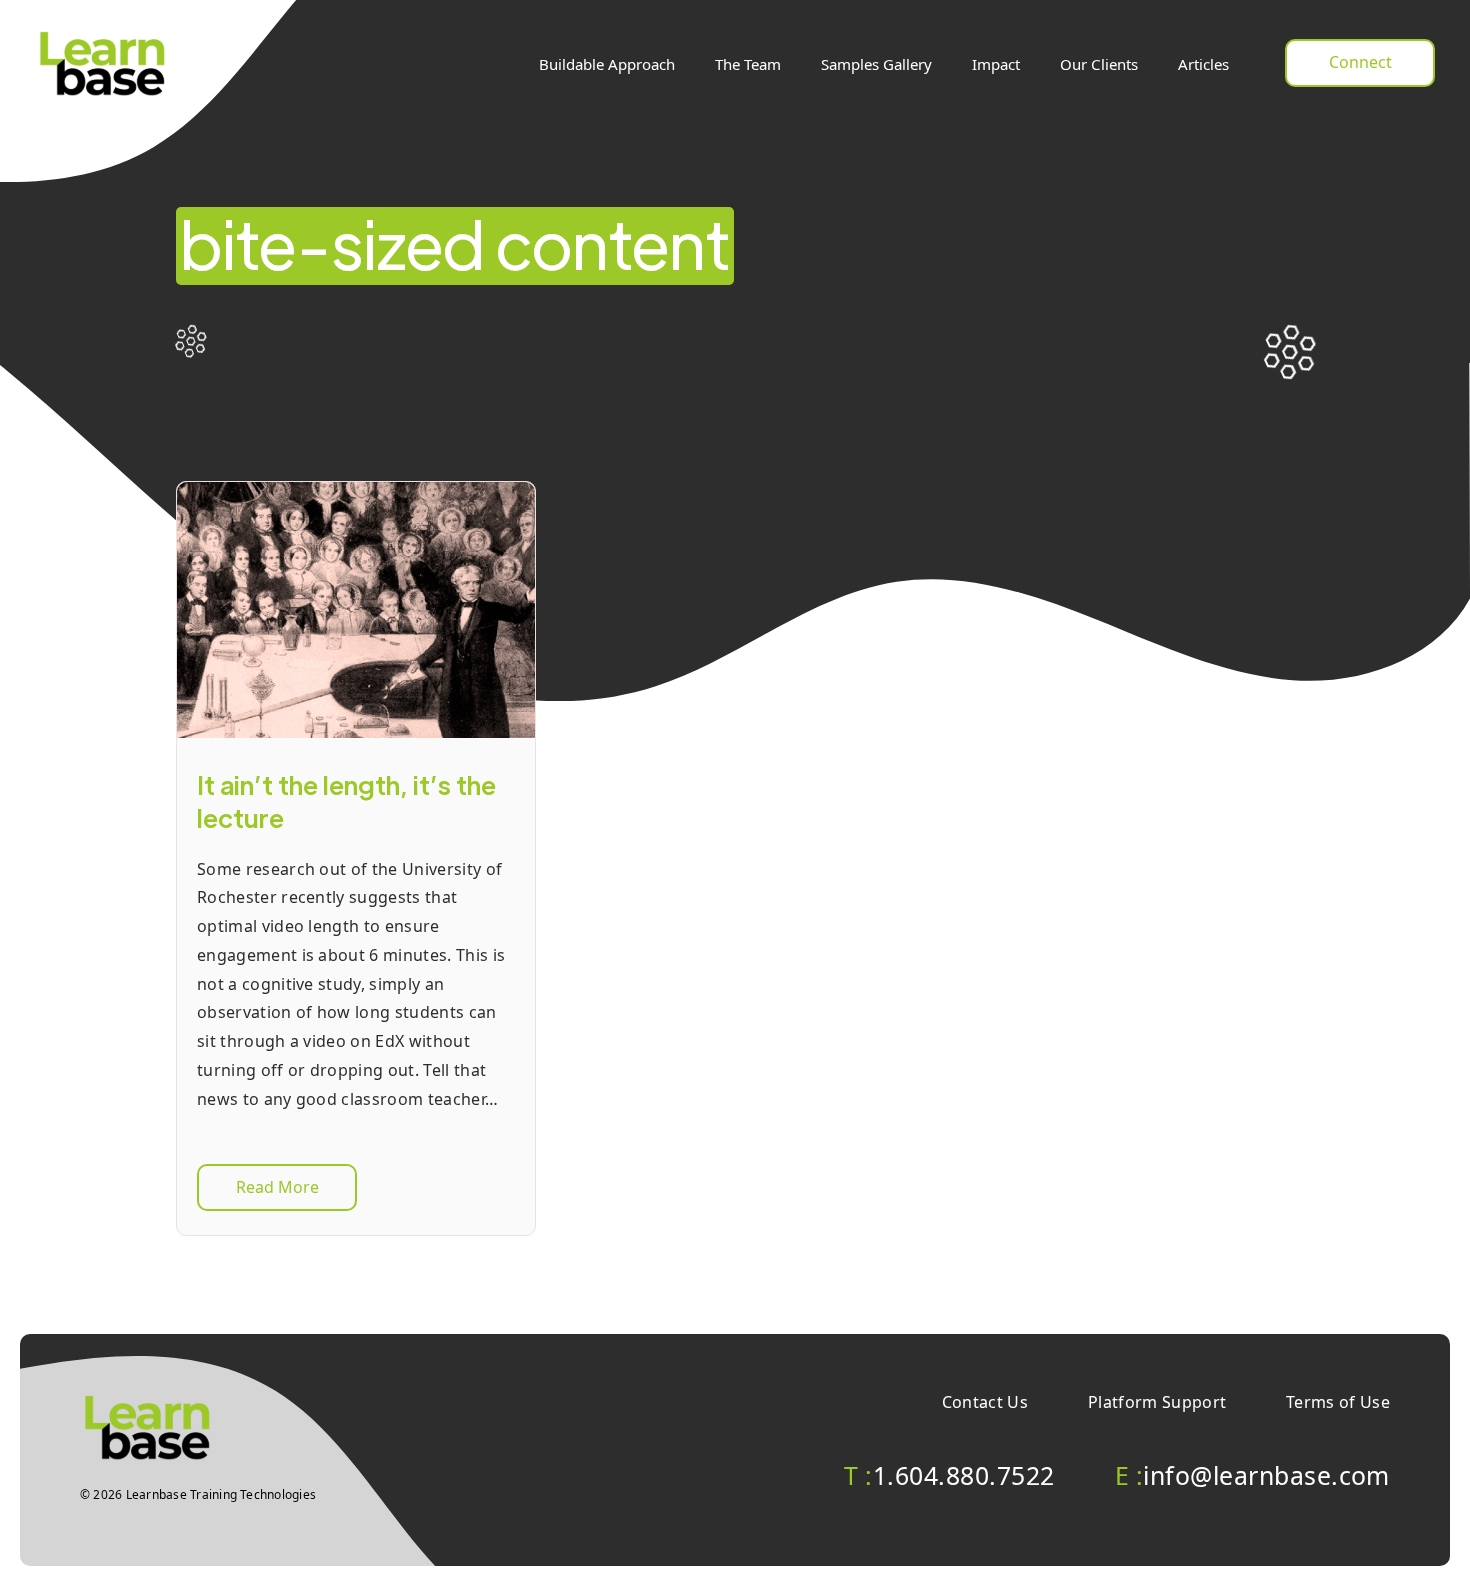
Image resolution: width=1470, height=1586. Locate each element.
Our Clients (1099, 64)
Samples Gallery (876, 64)
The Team (748, 64)
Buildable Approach (607, 64)
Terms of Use (1338, 1402)
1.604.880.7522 (949, 1475)
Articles (1203, 64)
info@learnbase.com (1252, 1475)
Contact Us (985, 1402)
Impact (996, 64)
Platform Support (1157, 1402)
